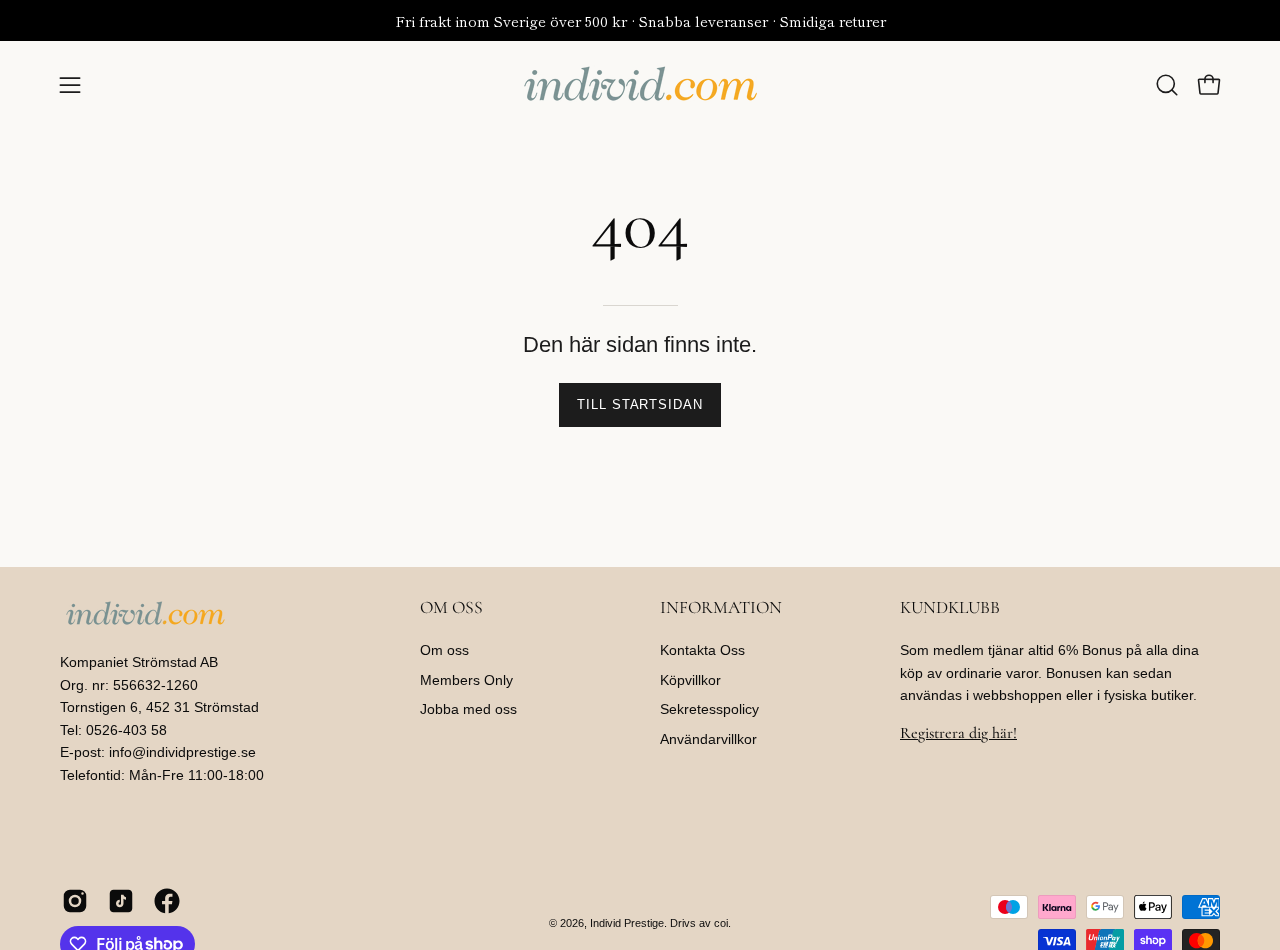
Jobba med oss (468, 710)
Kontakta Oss (702, 650)
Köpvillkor (690, 680)
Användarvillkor (708, 739)
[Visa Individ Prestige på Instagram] (75, 901)
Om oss (444, 650)
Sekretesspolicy (709, 710)
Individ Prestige (627, 923)
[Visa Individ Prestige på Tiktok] (121, 901)
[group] (640, 20)
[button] (1167, 85)
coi (721, 923)
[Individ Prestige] (640, 85)
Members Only (466, 680)
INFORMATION (721, 607)
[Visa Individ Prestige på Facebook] (167, 901)
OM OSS (451, 607)
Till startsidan (640, 404)
